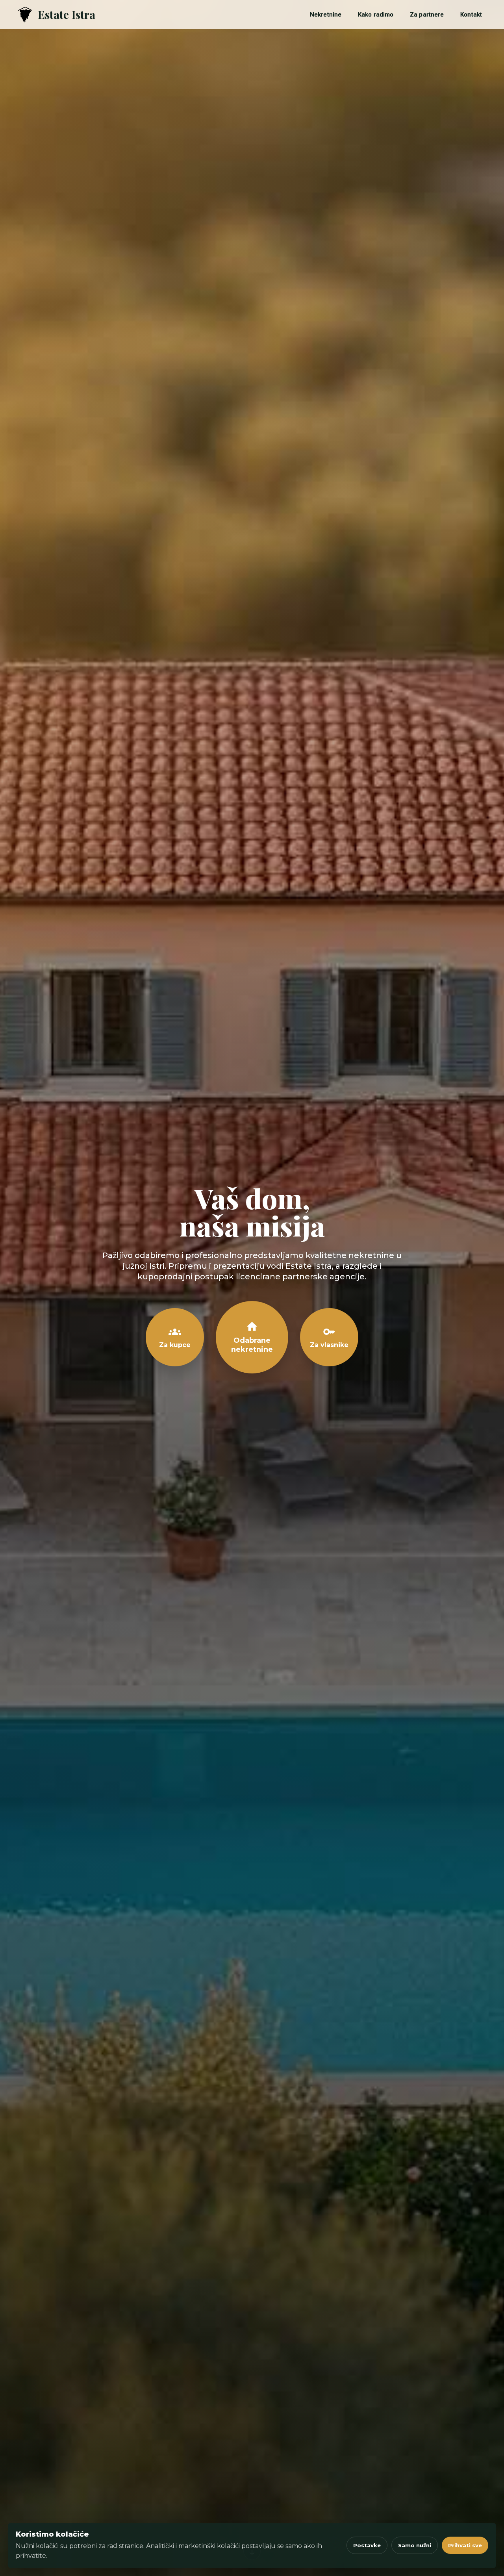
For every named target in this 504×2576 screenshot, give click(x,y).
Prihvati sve (465, 2545)
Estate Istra (67, 14)
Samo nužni (415, 2545)
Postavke (367, 2545)
